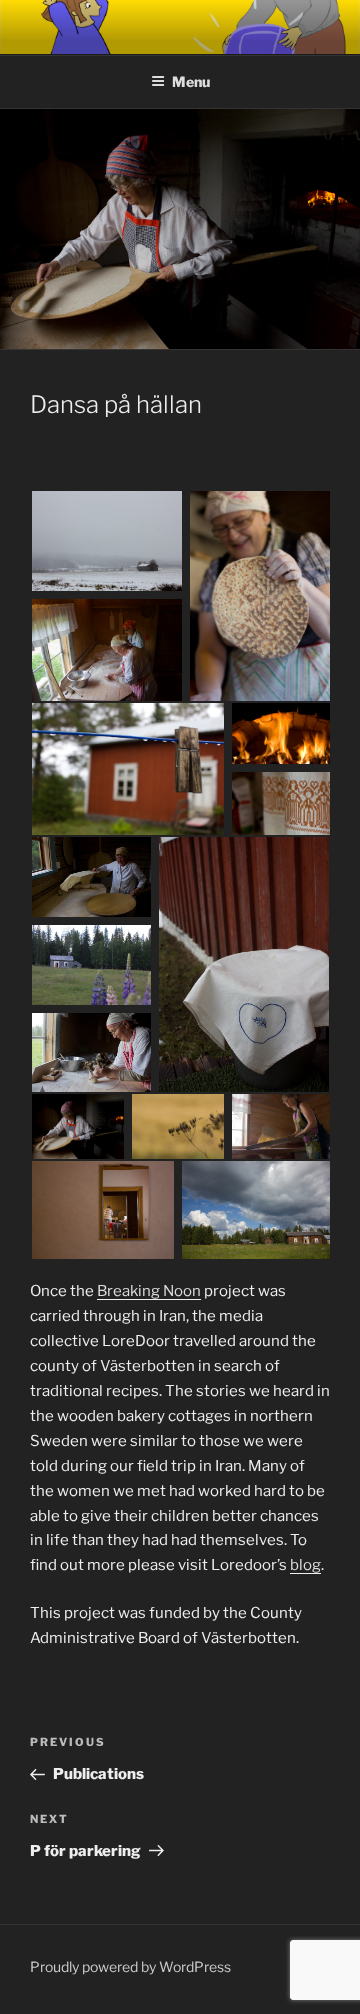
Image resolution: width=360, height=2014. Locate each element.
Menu (191, 81)
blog (305, 1565)
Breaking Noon (149, 1291)
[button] (109, 543)
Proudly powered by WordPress (130, 1966)
